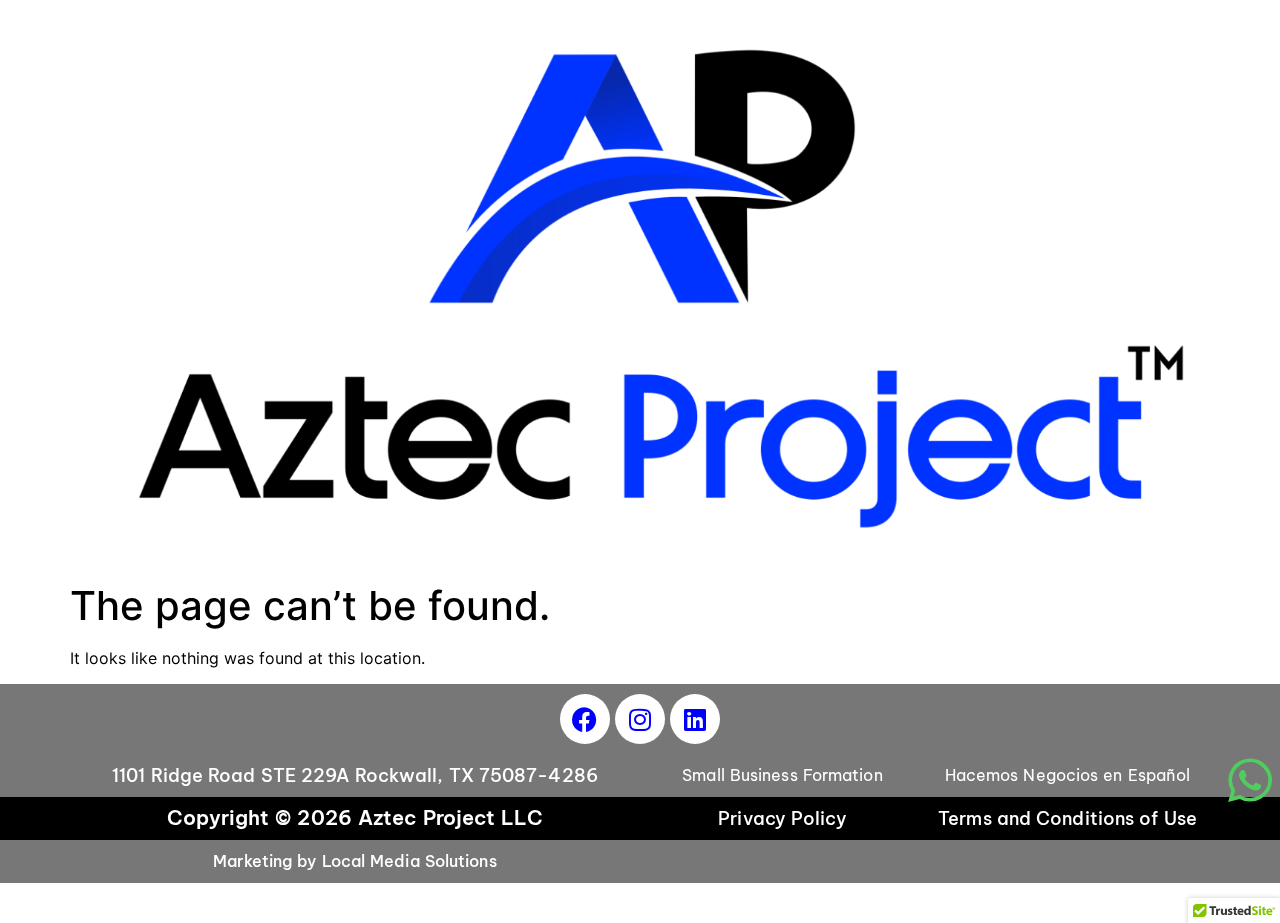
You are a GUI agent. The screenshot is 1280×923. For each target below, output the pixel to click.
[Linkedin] (695, 719)
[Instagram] (640, 719)
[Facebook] (585, 719)
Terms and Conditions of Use (1067, 818)
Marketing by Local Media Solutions (354, 861)
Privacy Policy (782, 818)
